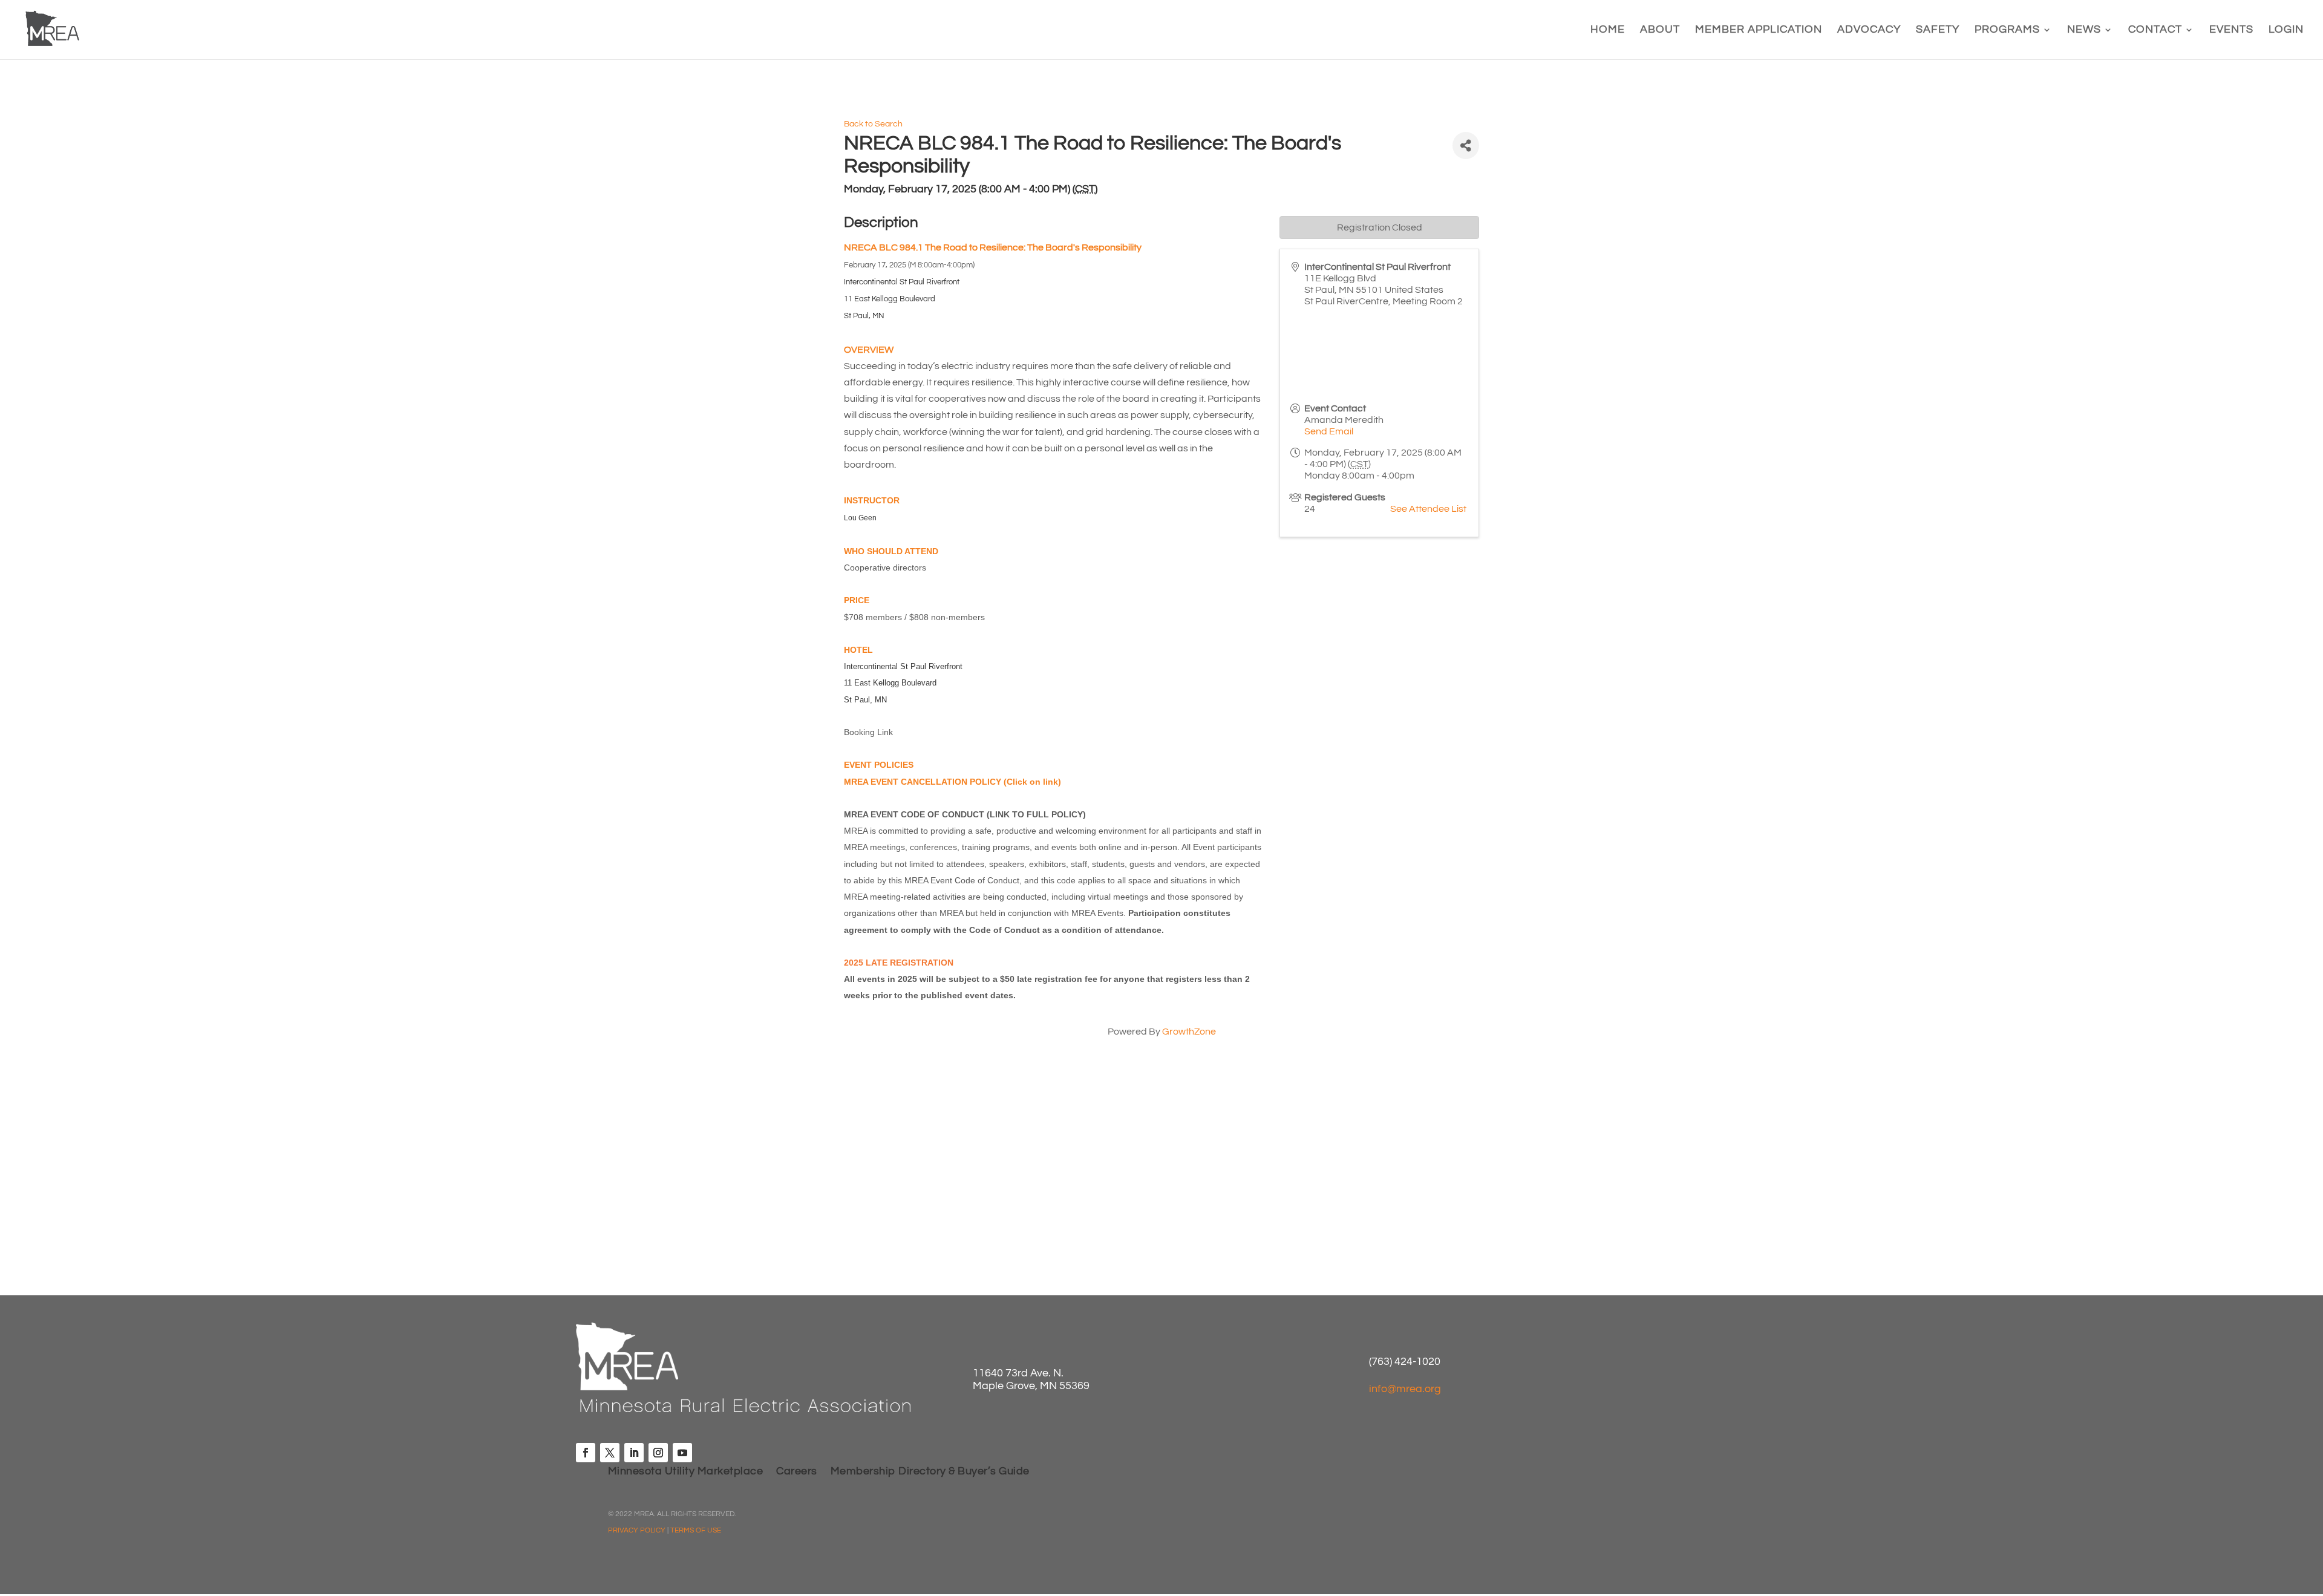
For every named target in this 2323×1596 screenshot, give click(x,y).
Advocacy (1869, 30)
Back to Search (873, 124)
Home (1608, 30)
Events (2231, 30)
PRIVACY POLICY (637, 1530)
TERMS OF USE (696, 1530)
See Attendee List (1428, 509)
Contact (2155, 30)
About (1660, 30)
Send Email (1329, 431)
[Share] (1466, 146)
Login (2286, 30)
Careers (797, 1472)
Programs (2007, 30)
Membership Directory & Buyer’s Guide (930, 1472)
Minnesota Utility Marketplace (686, 1472)
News (2084, 30)
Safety (1938, 30)
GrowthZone (1189, 1032)
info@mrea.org (1405, 1389)
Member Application (1759, 30)
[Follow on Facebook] (586, 1453)
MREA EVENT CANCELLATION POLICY (923, 782)
